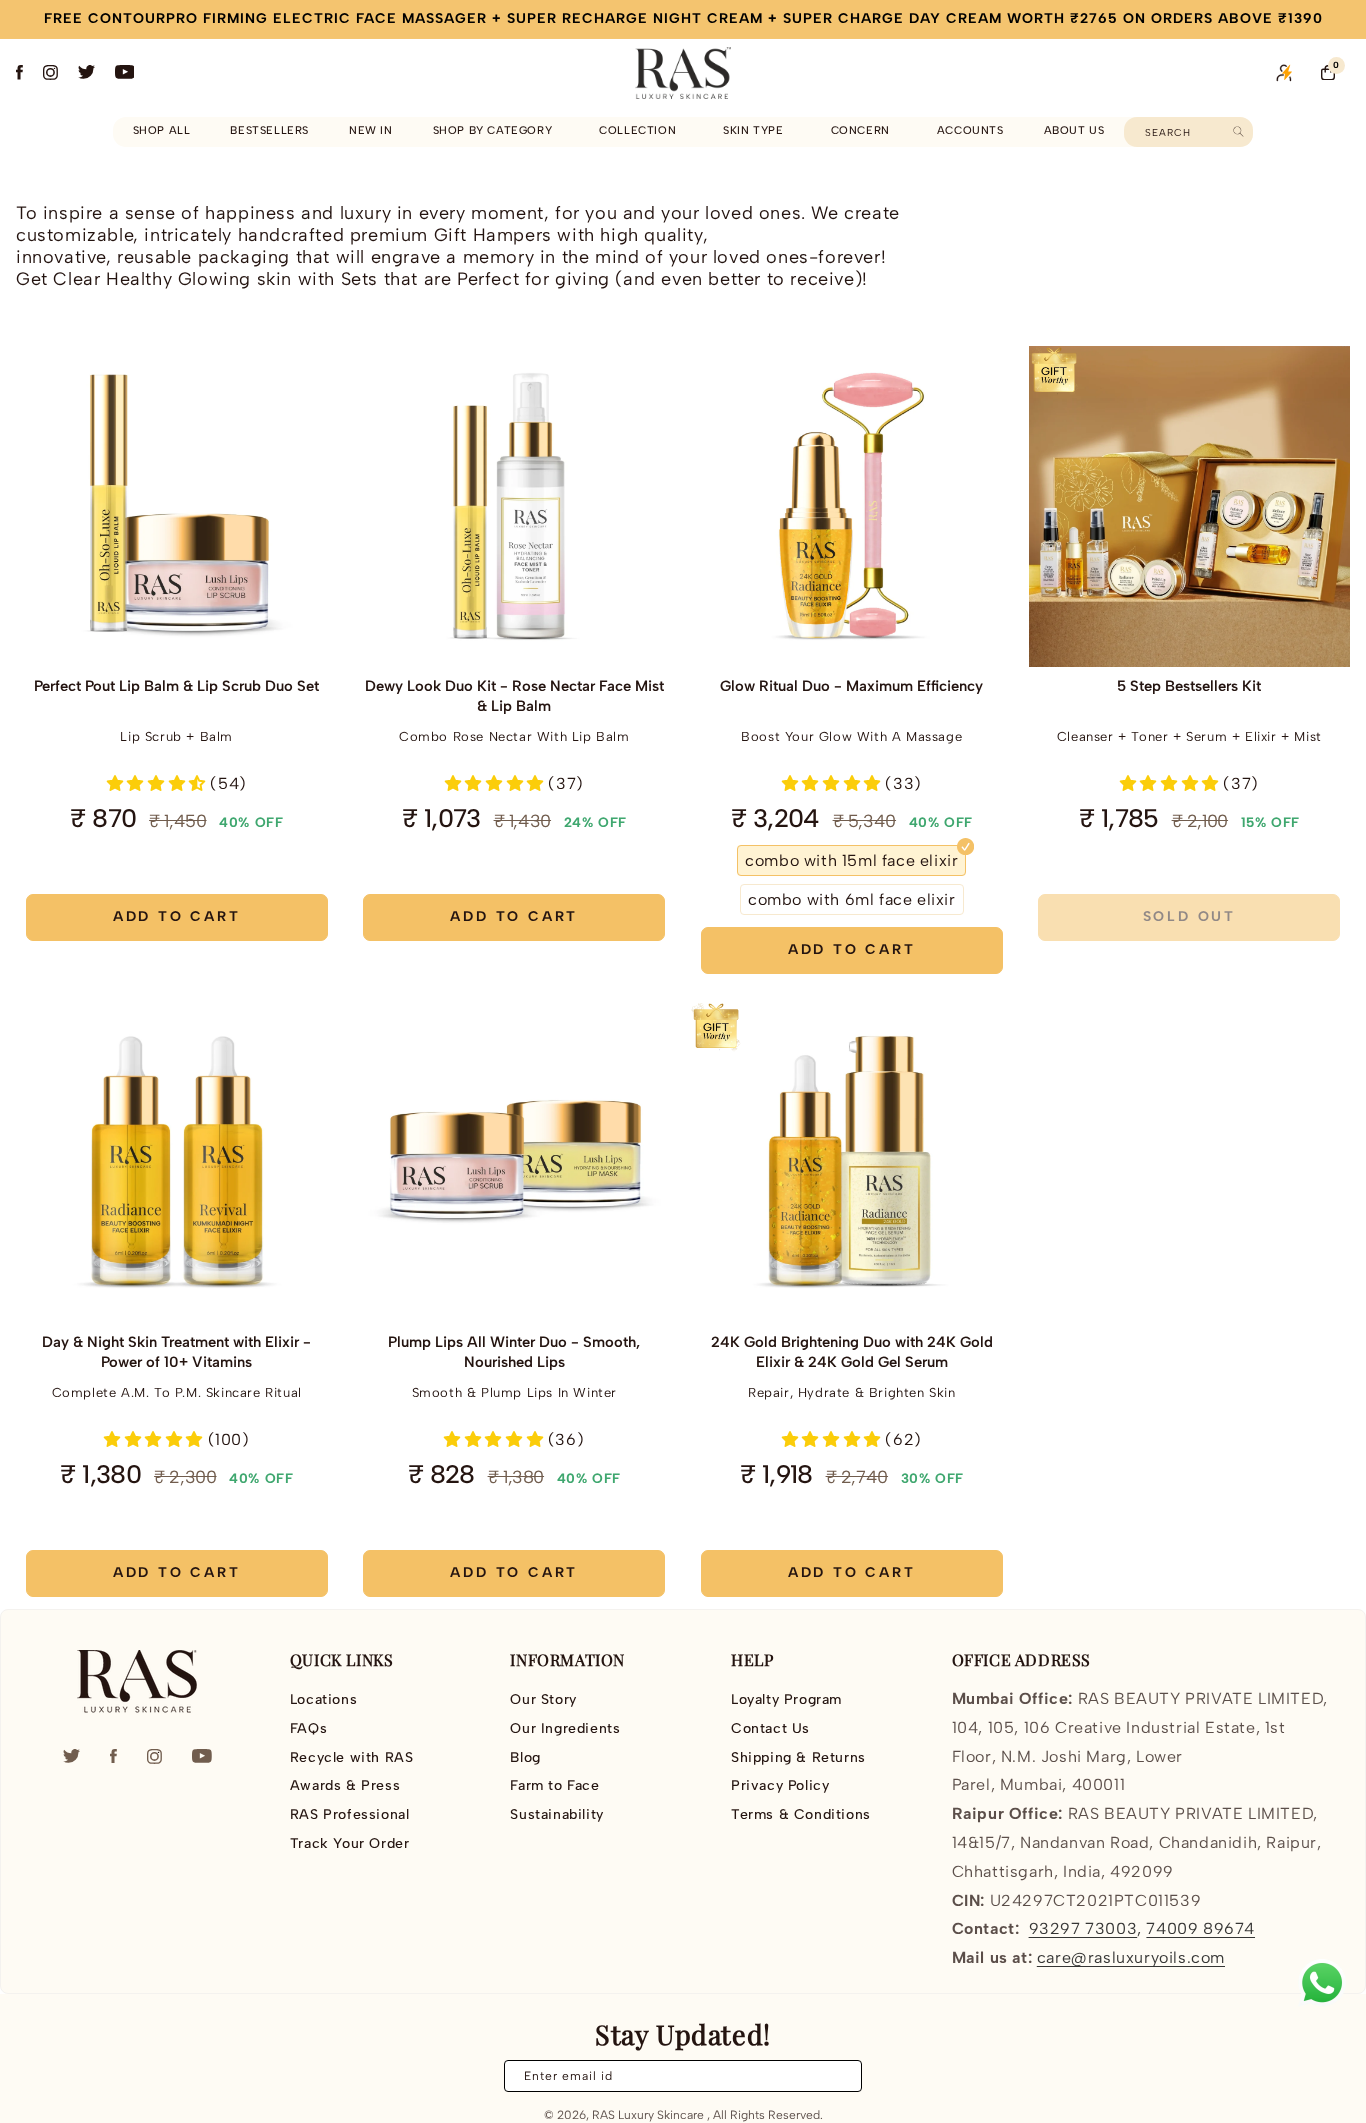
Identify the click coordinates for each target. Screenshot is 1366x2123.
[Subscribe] (835, 2076)
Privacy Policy (780, 1785)
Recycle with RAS (352, 1757)
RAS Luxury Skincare (648, 2115)
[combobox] (1188, 132)
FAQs (308, 1728)
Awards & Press (345, 1785)
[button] (496, 131)
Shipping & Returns (798, 1757)
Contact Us (770, 1728)
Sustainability (556, 1814)
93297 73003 (1083, 1928)
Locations (323, 1700)
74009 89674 (1200, 1928)
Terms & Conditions (801, 1814)
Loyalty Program (786, 1700)
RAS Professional (350, 1814)
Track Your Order (350, 1843)
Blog (525, 1757)
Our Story (543, 1700)
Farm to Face (554, 1785)
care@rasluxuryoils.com (1131, 1957)
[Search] (1238, 131)
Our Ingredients (565, 1728)
